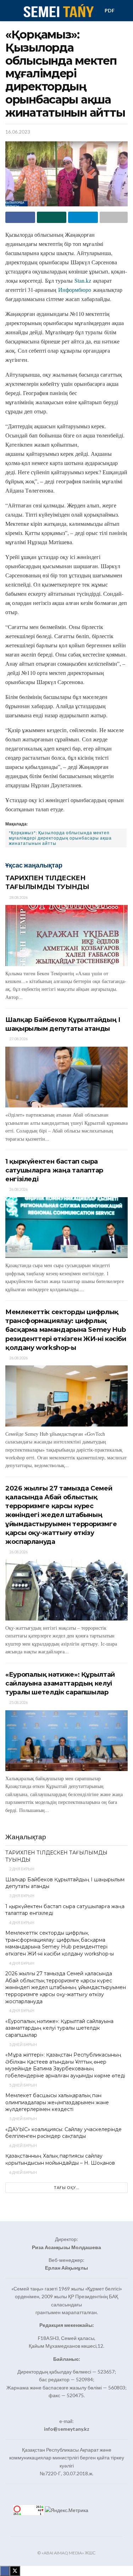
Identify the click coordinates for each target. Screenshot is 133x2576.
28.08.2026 (18, 897)
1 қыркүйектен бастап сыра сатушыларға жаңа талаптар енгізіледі (54, 1170)
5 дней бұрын (23, 2044)
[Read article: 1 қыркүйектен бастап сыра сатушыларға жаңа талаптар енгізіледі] (66, 1228)
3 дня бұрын (21, 1896)
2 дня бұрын (21, 1869)
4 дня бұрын (21, 1922)
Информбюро (75, 290)
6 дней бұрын (23, 2145)
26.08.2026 (18, 1189)
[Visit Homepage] (58, 11)
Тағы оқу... (66, 2187)
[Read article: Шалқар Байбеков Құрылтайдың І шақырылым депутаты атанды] (66, 1077)
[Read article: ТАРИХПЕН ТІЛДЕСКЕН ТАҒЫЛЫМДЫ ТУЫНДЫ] (66, 936)
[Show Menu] (8, 11)
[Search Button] (125, 11)
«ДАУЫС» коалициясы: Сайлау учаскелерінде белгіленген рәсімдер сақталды (63, 2133)
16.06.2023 (18, 132)
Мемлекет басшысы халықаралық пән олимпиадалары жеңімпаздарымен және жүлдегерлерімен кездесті (57, 2102)
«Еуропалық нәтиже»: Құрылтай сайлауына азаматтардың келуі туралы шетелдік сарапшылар (60, 1683)
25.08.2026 (18, 1702)
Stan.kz (83, 280)
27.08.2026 (18, 1039)
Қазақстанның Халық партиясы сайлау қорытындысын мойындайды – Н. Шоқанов (60, 2159)
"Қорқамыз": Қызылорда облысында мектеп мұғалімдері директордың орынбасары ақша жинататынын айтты (60, 838)
